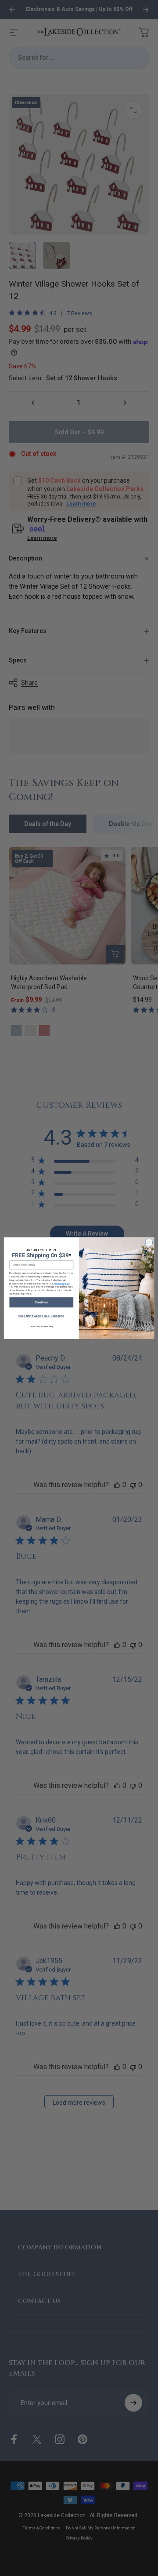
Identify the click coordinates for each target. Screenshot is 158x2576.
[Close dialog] (149, 1243)
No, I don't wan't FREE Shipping (41, 1315)
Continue (41, 1302)
